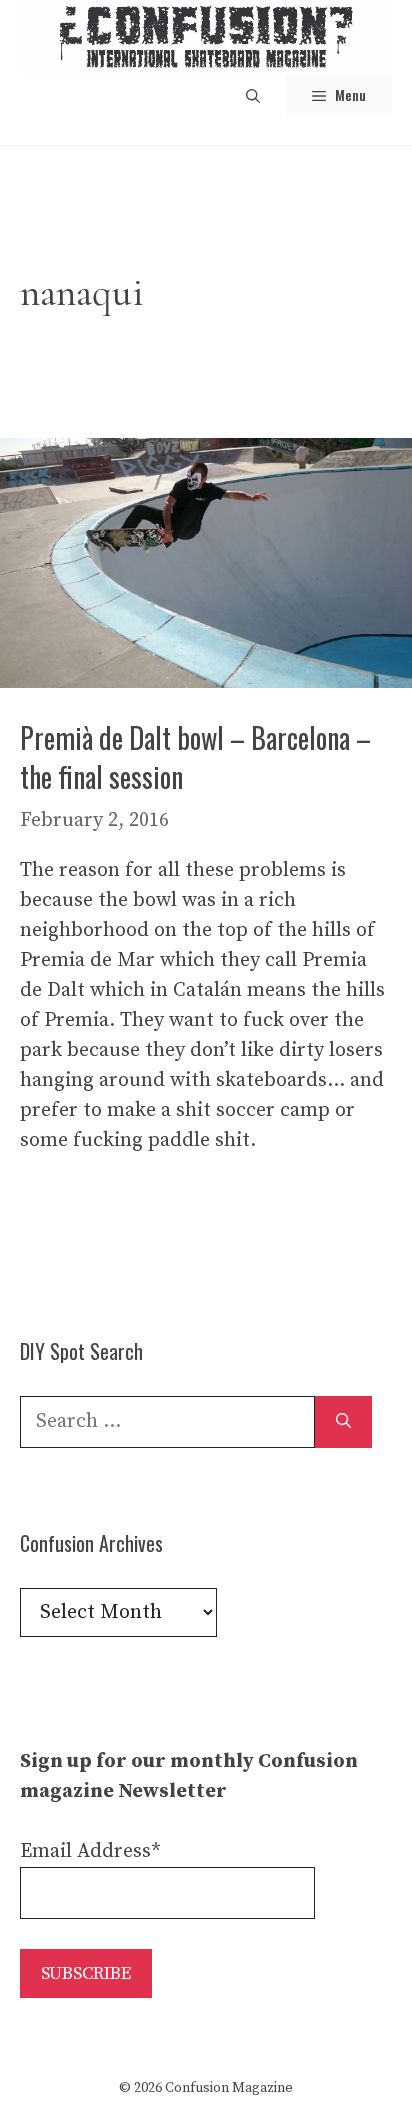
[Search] (343, 1422)
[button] (253, 94)
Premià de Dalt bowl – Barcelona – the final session (195, 757)
